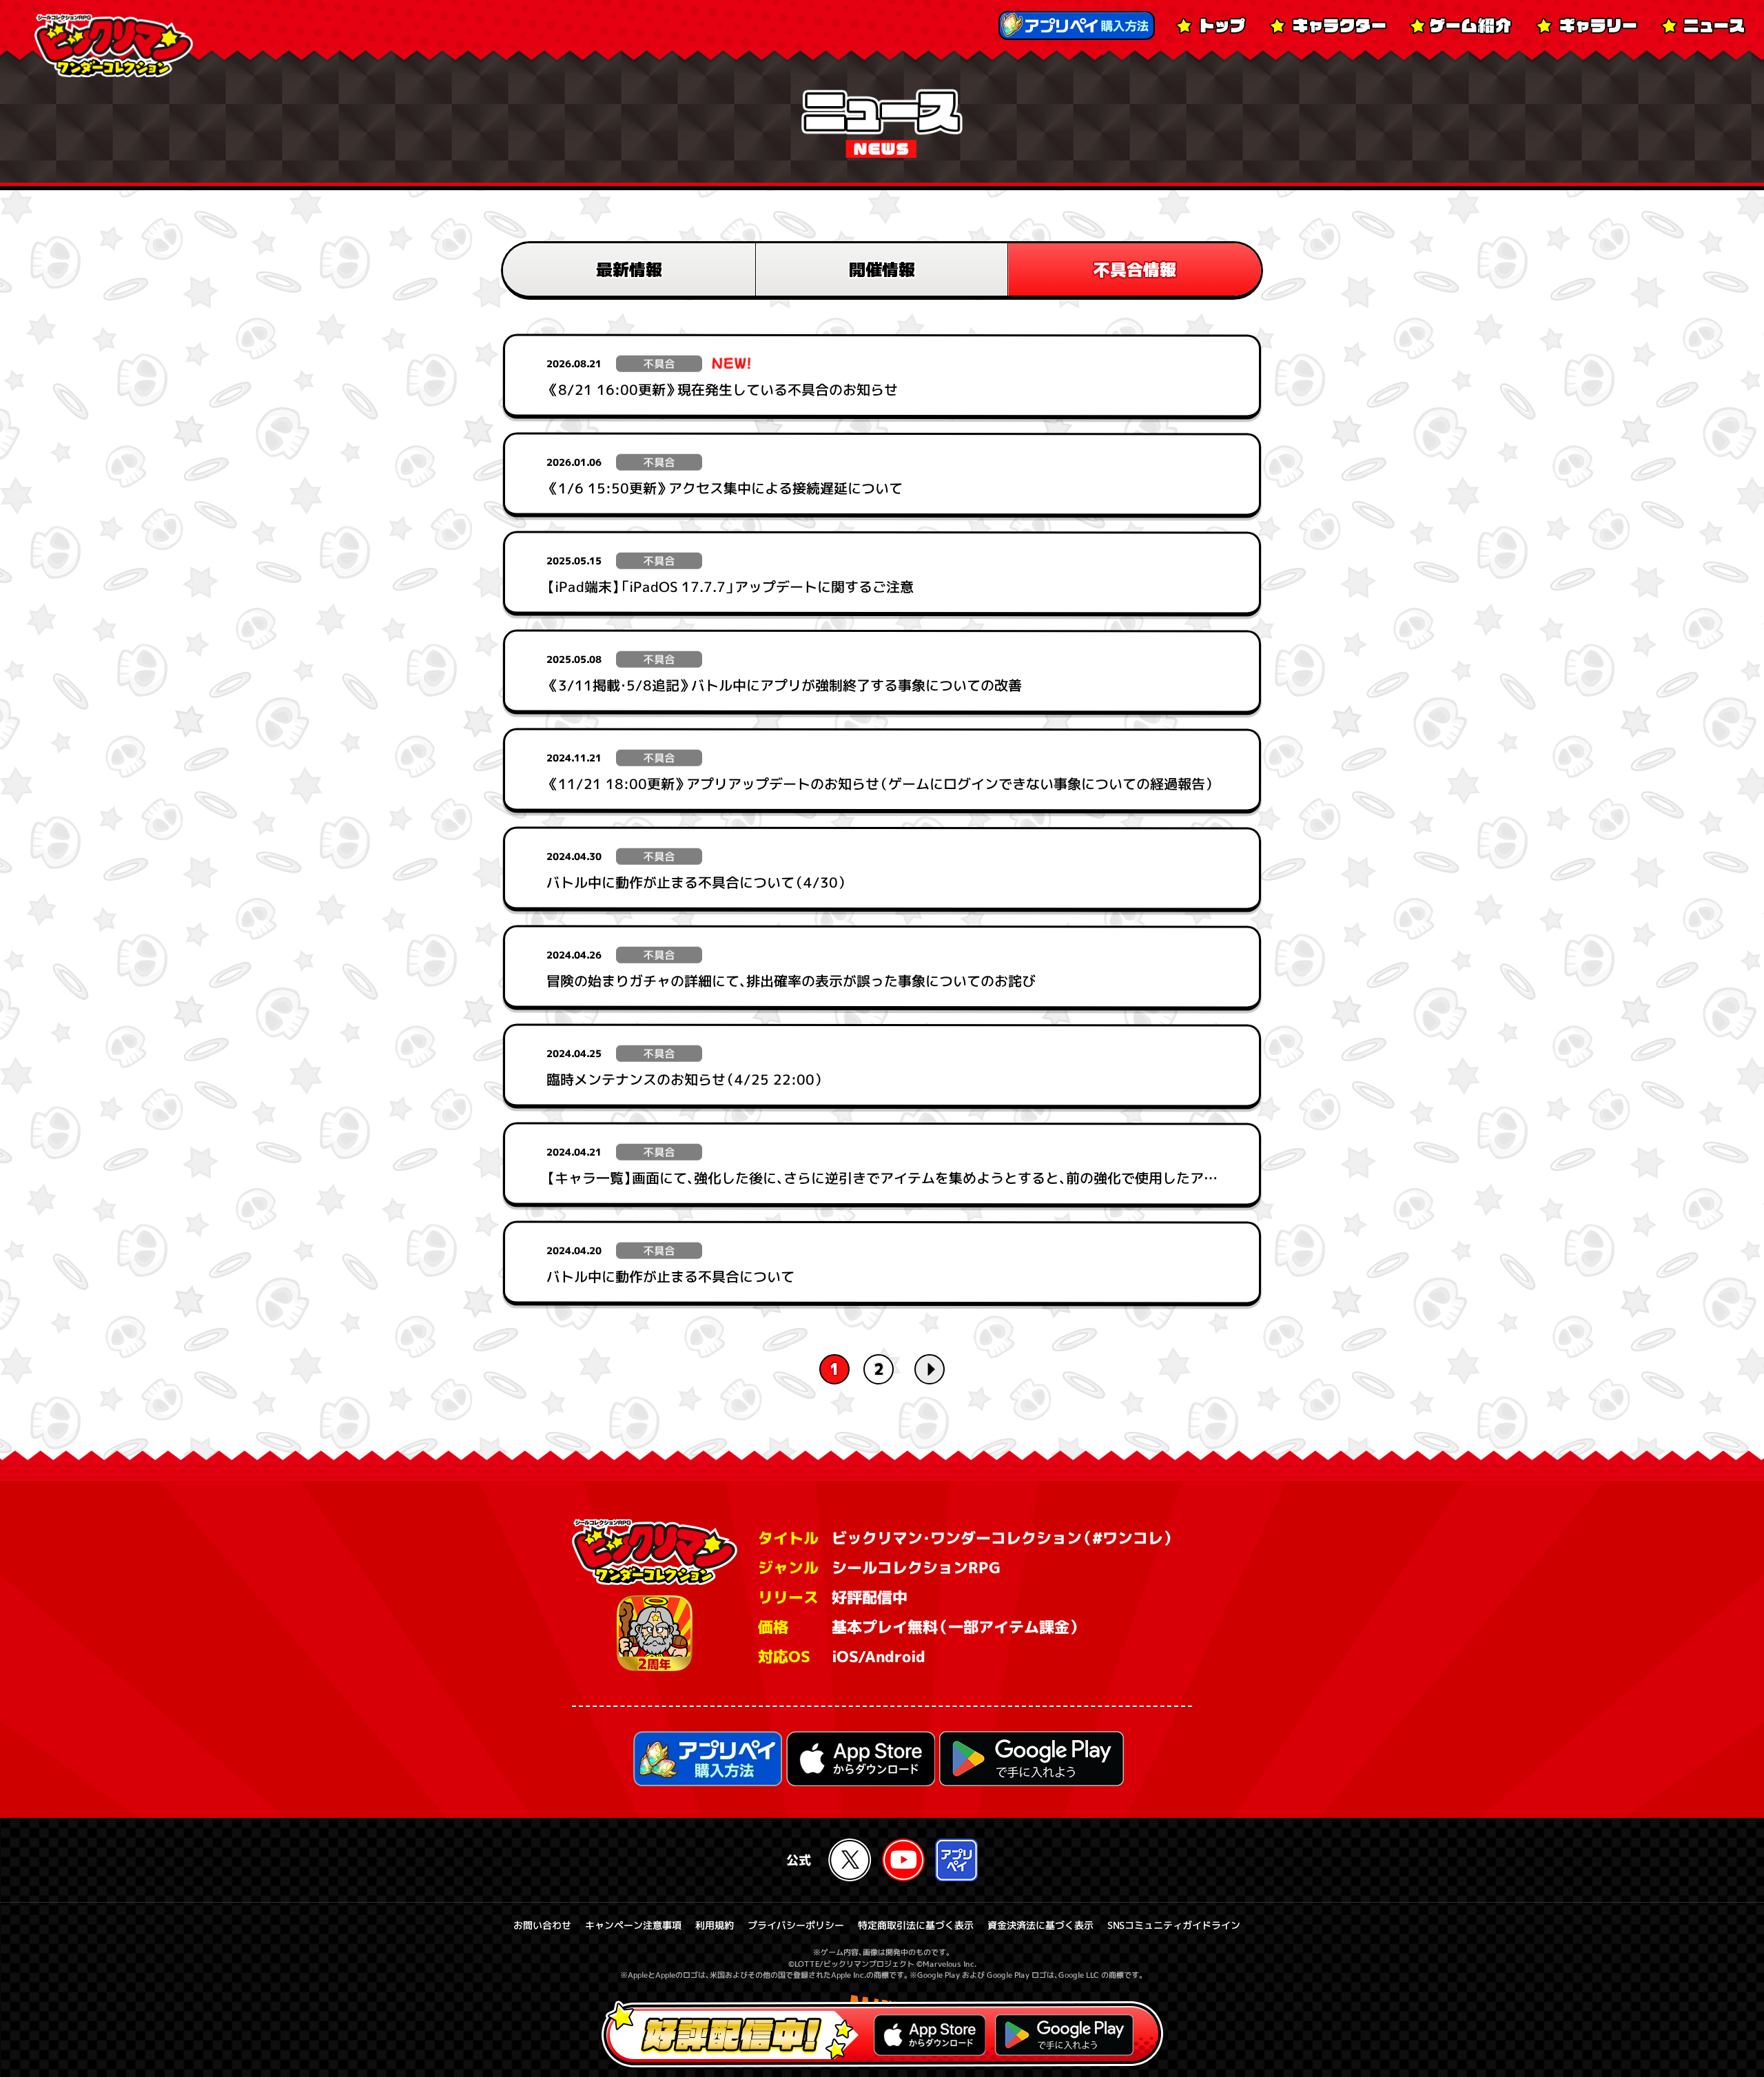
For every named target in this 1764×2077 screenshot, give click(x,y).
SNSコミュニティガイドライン (1174, 1925)
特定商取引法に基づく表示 (916, 1925)
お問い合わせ (542, 1925)
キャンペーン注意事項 (633, 1925)
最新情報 (629, 269)
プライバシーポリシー (796, 1925)
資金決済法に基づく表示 (1040, 1925)
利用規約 (715, 1925)
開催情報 (882, 269)
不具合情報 (1135, 269)
